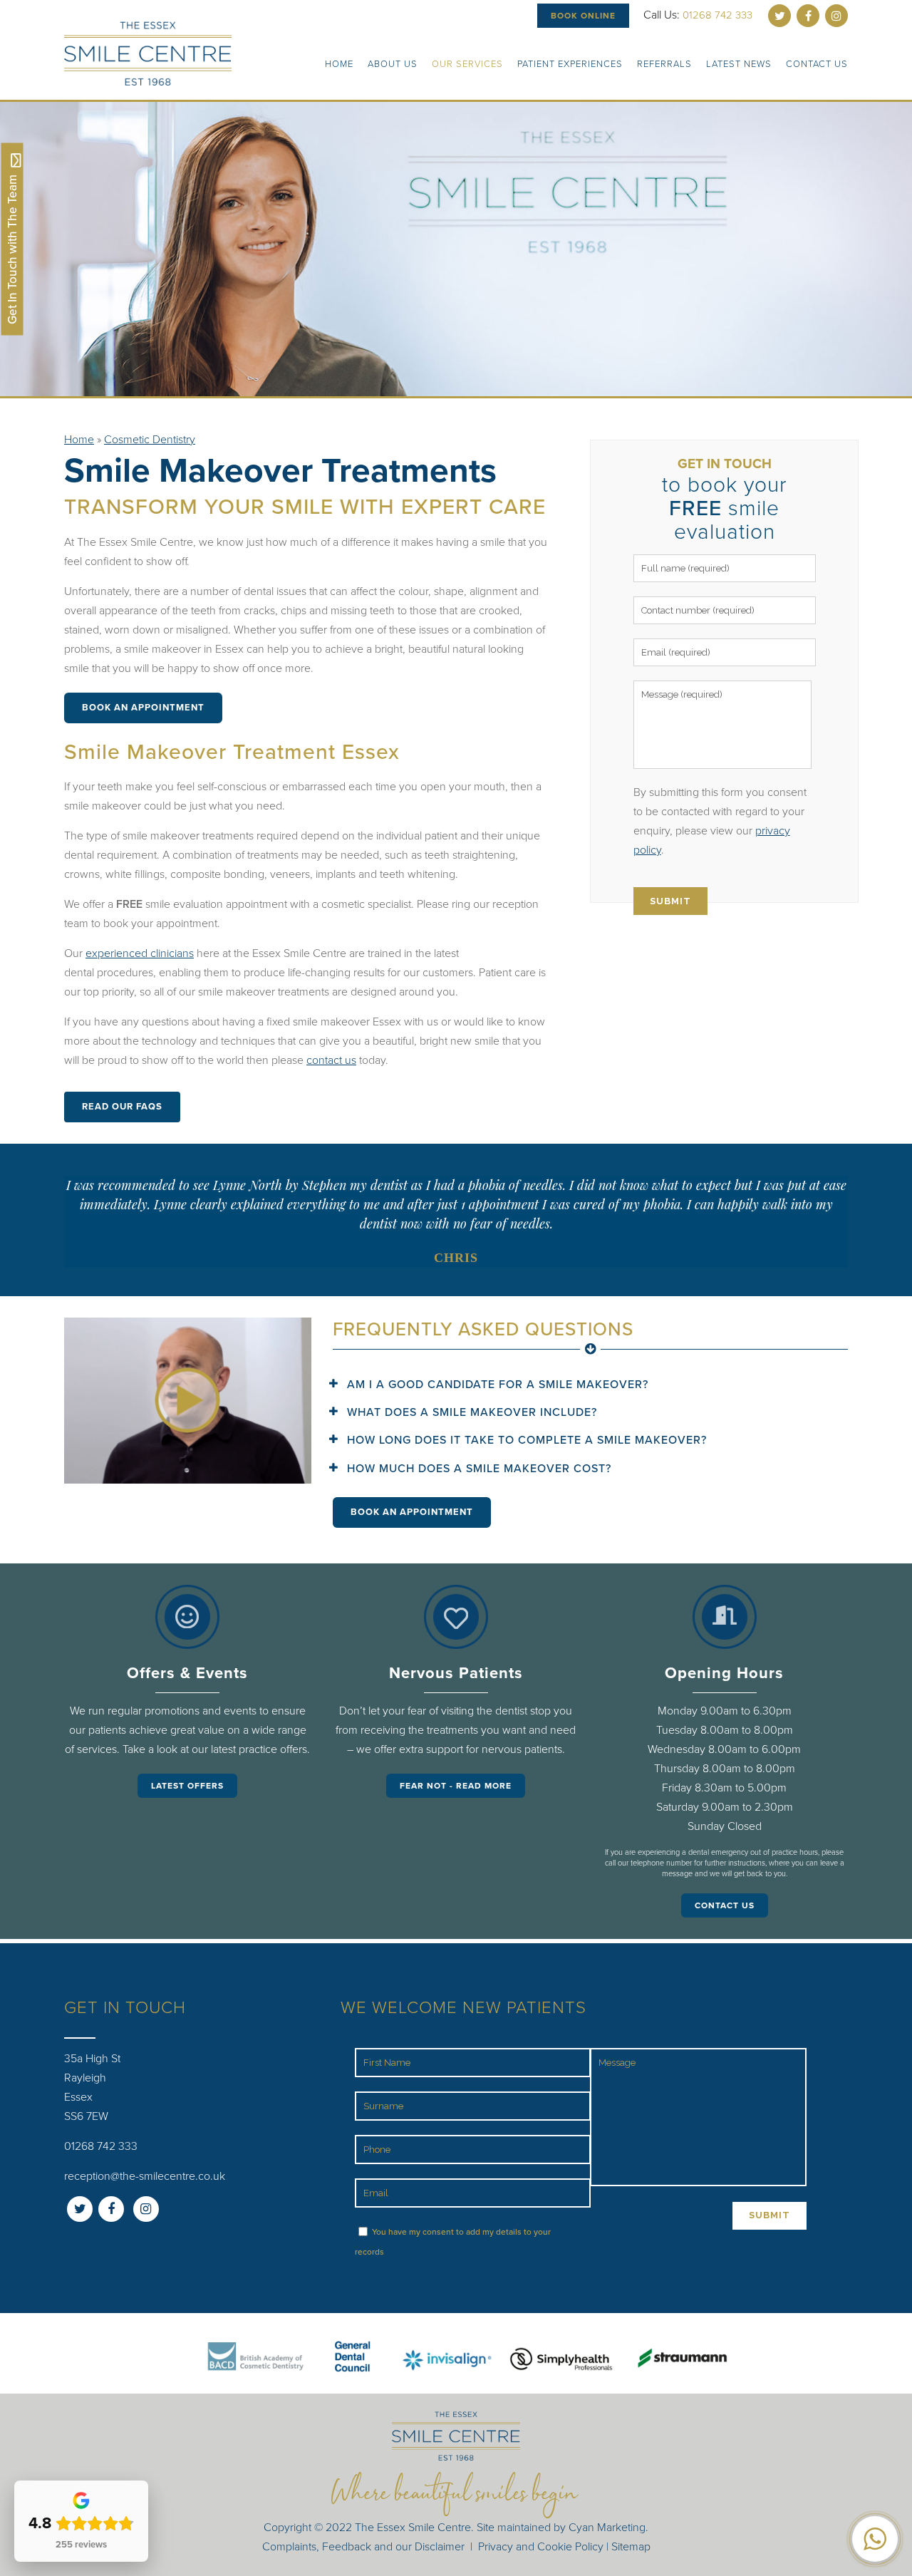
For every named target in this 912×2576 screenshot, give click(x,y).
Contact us (725, 1905)
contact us (331, 1060)
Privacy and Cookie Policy (541, 2547)
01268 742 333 (717, 15)
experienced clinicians (140, 953)
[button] (875, 2539)
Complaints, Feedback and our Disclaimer (363, 2547)
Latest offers (187, 1786)
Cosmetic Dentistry (150, 440)
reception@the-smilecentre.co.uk (145, 2176)
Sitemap (631, 2547)
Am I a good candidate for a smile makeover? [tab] (498, 1385)
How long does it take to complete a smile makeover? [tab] (527, 1440)
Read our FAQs (122, 1107)
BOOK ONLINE (583, 16)
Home (79, 440)
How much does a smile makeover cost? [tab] (479, 1469)
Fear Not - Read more (456, 1786)
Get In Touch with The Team (12, 248)
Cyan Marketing (607, 2528)
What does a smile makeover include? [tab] (472, 1412)
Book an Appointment (143, 708)
